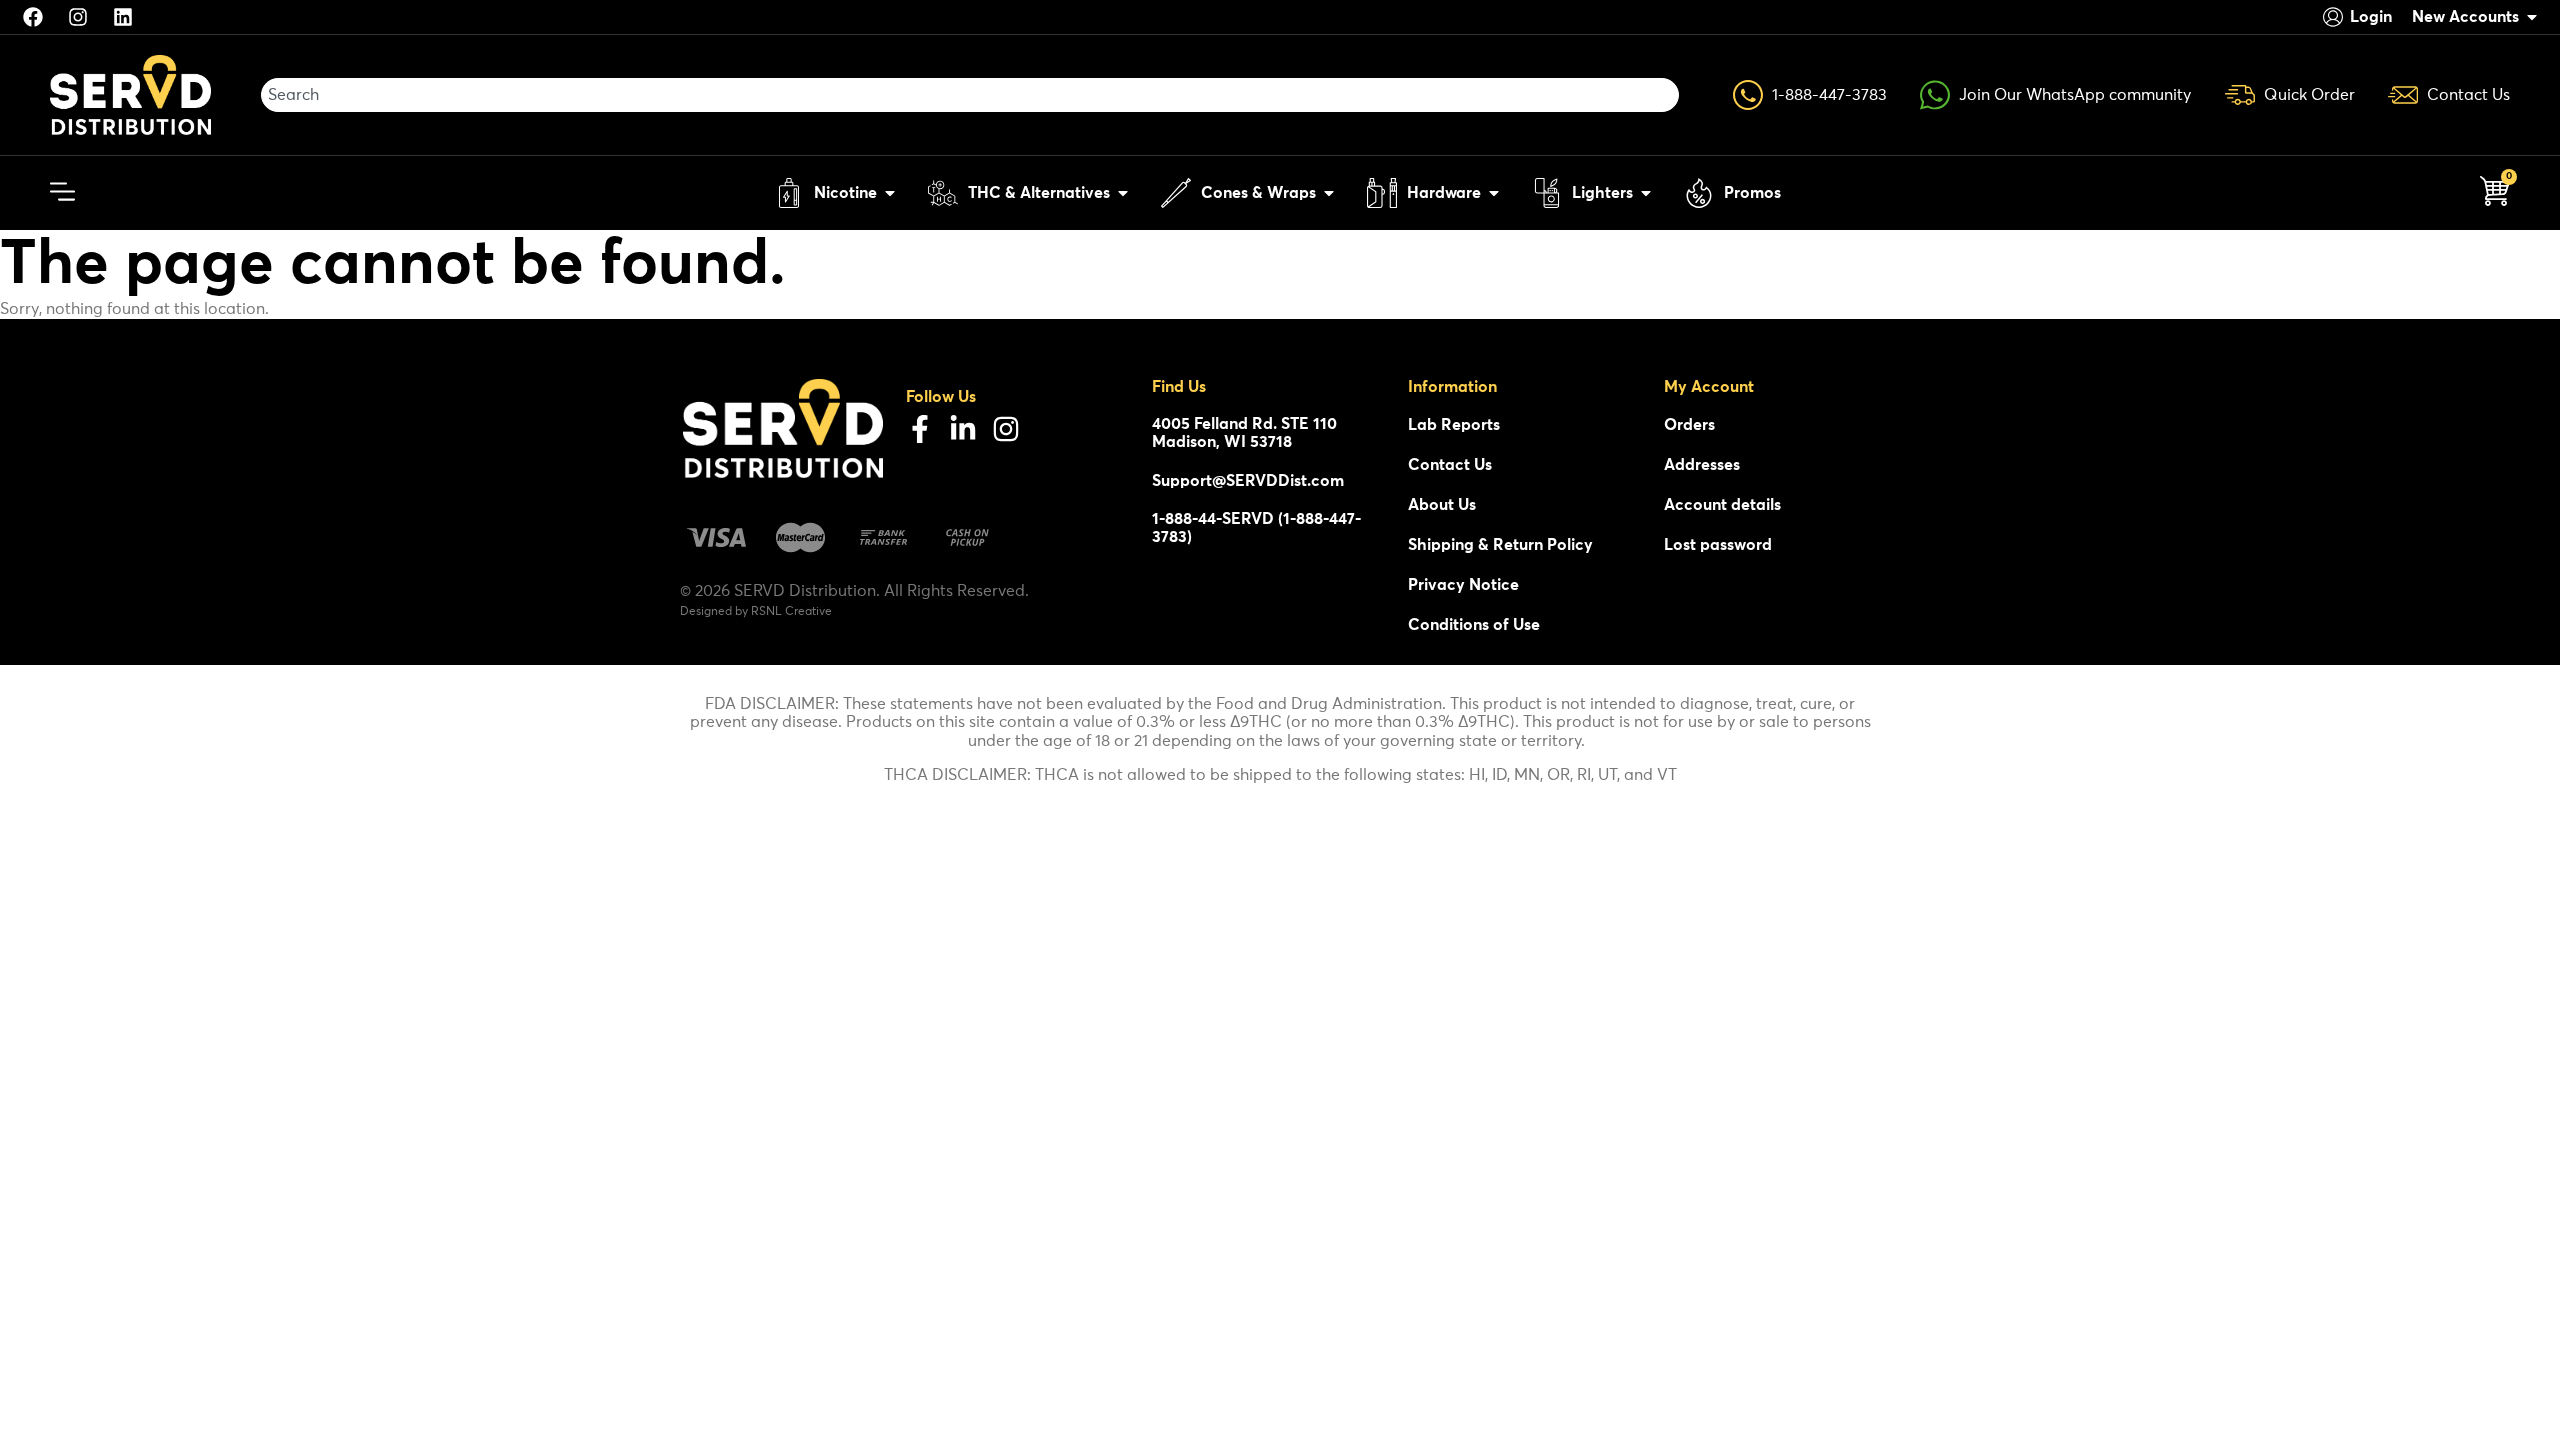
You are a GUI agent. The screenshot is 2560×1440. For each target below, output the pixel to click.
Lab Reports (1454, 425)
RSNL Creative (791, 612)
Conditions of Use (1474, 625)
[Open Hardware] (1494, 193)
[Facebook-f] (920, 429)
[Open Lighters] (1646, 193)
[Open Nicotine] (890, 193)
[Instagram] (1006, 429)
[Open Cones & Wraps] (1329, 193)
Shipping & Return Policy (1500, 545)
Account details (1722, 505)
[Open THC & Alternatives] (1123, 193)
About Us (1442, 505)
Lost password (1718, 545)
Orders (1689, 425)
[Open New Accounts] (2532, 17)
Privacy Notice (1463, 585)
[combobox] (970, 95)
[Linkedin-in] (963, 429)
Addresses (1702, 465)
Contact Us (1450, 465)
